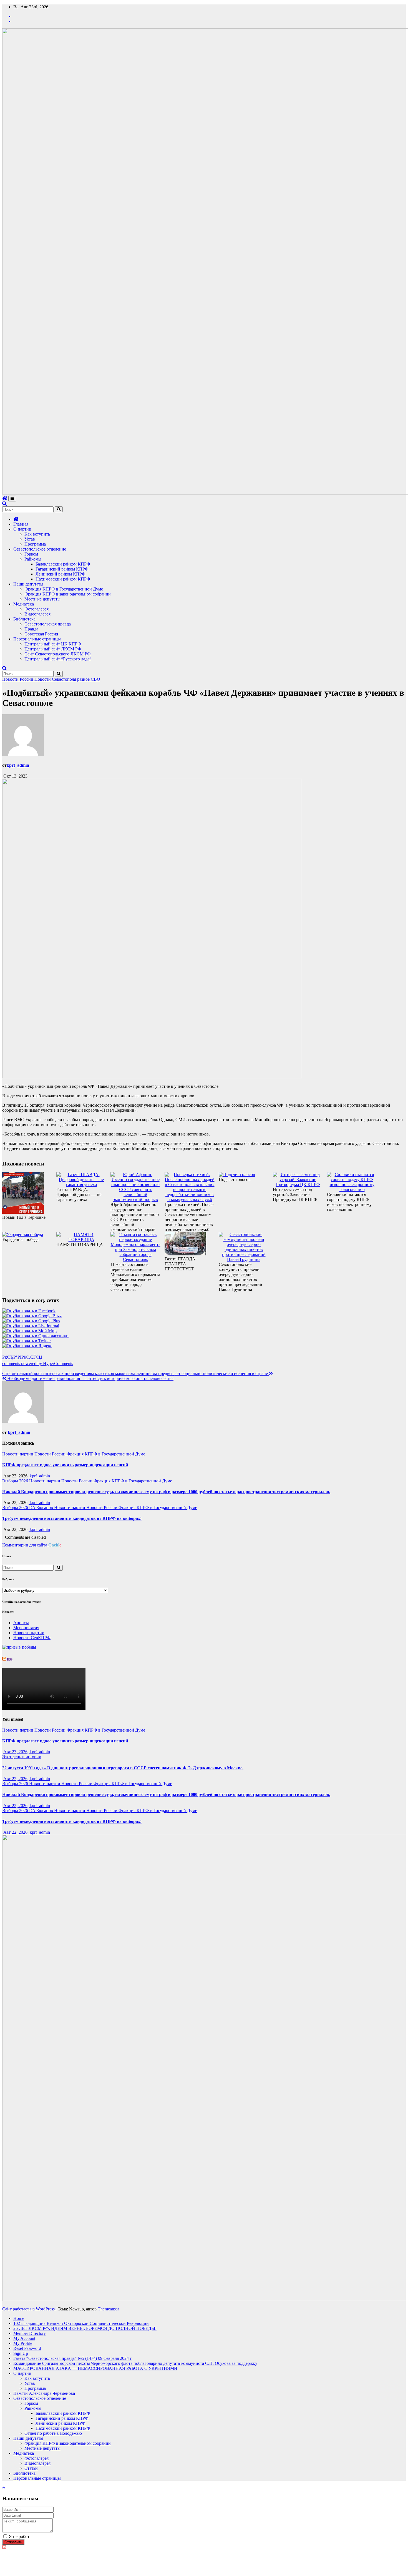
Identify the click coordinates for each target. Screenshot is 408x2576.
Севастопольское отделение (40, 549)
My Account (24, 2338)
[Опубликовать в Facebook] (29, 1311)
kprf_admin (18, 765)
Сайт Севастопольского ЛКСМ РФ (58, 654)
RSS (10, 1659)
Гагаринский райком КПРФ (62, 569)
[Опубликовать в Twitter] (27, 1341)
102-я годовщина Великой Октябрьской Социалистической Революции (81, 2323)
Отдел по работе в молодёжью (53, 2433)
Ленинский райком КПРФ (61, 574)
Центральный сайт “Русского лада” (58, 659)
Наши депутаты (28, 584)
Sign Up (21, 2353)
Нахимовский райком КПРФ (63, 579)
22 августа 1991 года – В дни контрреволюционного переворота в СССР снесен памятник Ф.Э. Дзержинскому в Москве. (123, 1768)
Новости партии (18, 1454)
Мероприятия (26, 1628)
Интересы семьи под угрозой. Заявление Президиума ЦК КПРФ (295, 1194)
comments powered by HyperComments (38, 1363)
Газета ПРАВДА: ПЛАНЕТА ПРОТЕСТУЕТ (181, 1264)
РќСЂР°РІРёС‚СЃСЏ (22, 1357)
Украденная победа (20, 1239)
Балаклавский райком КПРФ (63, 564)
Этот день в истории (22, 1757)
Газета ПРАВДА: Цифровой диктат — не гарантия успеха (79, 1194)
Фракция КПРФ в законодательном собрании (68, 594)
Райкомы (33, 559)
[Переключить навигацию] (12, 499)
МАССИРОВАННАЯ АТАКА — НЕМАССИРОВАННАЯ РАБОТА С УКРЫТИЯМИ (95, 2368)
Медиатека (24, 604)
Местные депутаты (42, 599)
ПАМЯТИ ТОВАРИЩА (80, 1244)
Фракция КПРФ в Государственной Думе (64, 589)
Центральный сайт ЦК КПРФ (53, 644)
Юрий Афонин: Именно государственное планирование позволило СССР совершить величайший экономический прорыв (135, 1217)
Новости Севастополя (56, 679)
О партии (22, 529)
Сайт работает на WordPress (29, 2309)
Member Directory (30, 2333)
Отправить (13, 2542)
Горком (31, 554)
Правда (31, 629)
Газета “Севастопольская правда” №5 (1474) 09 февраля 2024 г (73, 2358)
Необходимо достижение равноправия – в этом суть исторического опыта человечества (90, 1378)
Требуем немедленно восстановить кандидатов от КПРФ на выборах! (72, 1518)
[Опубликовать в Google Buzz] (32, 1316)
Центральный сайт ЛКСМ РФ (53, 649)
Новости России (18, 679)
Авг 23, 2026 (15, 1752)
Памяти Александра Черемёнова (44, 2393)
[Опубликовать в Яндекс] (27, 1346)
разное (84, 679)
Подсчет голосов (235, 1179)
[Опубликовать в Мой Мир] (29, 1331)
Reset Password (27, 2348)
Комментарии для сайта (32, 1545)
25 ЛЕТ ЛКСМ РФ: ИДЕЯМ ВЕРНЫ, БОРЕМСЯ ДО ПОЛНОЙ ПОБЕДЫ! (85, 2328)
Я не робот (19, 2536)
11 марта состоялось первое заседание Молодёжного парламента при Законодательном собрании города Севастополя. (135, 1277)
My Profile (23, 2343)
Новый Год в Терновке (24, 1217)
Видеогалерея (37, 614)
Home (19, 2318)
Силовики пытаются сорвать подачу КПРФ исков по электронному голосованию (349, 1202)
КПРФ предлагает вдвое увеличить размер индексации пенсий (65, 1465)
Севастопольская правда (48, 624)
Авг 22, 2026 (15, 1779)
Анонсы (21, 1623)
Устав (30, 539)
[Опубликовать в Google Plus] (31, 1321)
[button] (4, 504)
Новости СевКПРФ (32, 1638)
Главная (21, 524)
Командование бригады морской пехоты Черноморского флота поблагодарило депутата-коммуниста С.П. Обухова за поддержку (135, 2363)
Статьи (31, 2468)
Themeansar (108, 2309)
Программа (35, 544)
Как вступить (37, 534)
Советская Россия (41, 634)
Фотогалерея (36, 609)
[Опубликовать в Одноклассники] (35, 1336)
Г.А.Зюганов (42, 1507)
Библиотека (24, 619)
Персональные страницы (37, 639)
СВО (95, 679)
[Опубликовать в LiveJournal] (31, 1326)
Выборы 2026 (16, 1481)
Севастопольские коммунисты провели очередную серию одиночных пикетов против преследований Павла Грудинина (240, 1277)
